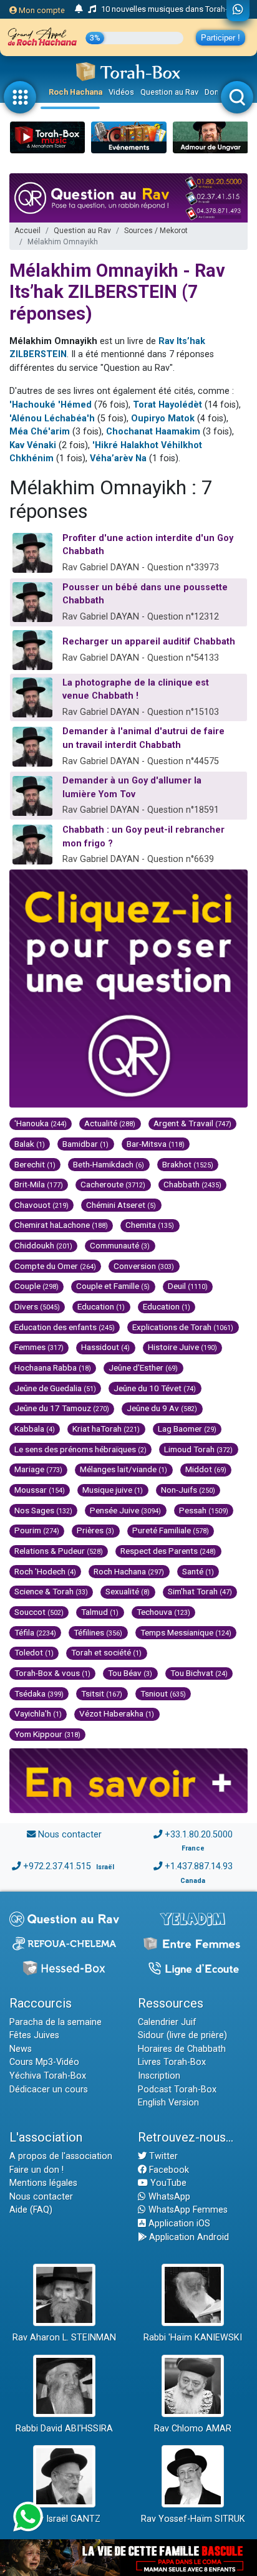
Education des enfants (65, 1327)
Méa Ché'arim (40, 432)
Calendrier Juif (167, 2022)
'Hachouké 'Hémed (51, 405)
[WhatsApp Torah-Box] (238, 11)
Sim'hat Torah (200, 1591)
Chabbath (192, 1184)
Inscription (159, 2076)
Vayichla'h (38, 1713)
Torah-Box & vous (52, 1673)
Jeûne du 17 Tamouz (62, 1408)
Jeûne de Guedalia (55, 1388)
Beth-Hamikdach (109, 1164)
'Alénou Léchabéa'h (52, 419)
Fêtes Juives (34, 2035)
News (21, 2049)
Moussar (40, 1490)
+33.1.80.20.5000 (199, 1835)
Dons (214, 92)
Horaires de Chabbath (182, 2049)
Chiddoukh (43, 1245)
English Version (168, 2103)
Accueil (27, 231)
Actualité (110, 1123)
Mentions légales (43, 2183)
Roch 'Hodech (45, 1571)
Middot (206, 1469)
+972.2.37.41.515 (57, 1866)
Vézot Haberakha (117, 1713)
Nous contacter (70, 1835)
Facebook (168, 2170)
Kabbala (35, 1429)
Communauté (120, 1245)
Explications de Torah (183, 1327)
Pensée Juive (125, 1510)
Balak (30, 1144)
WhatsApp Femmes (187, 2210)
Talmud (100, 1612)
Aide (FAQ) (31, 2210)
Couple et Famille (113, 1286)
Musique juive (113, 1490)
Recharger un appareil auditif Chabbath (149, 642)
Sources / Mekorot (156, 231)
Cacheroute (113, 1184)
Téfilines (98, 1632)
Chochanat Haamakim (153, 432)
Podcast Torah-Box (177, 2090)
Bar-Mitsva (156, 1144)
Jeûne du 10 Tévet (155, 1388)
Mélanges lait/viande (124, 1469)
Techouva (163, 1612)
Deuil (188, 1286)
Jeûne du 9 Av (162, 1408)
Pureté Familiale (171, 1530)
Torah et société (106, 1652)
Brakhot (188, 1164)
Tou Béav (130, 1673)
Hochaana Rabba (53, 1367)
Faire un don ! (36, 2170)
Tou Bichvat (199, 1673)
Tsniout (163, 1693)
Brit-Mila (39, 1184)
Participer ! (221, 38)
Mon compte (41, 10)
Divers (37, 1306)
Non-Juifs (188, 1490)
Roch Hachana (75, 92)
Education (101, 1306)
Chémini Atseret (121, 1205)
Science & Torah (51, 1591)
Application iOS (178, 2224)
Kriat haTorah (106, 1429)
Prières (95, 1530)
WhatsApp (168, 2197)
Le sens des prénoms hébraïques (80, 1449)
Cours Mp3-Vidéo (44, 2062)
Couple (36, 1286)
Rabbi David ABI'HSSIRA (64, 2429)
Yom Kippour (47, 1734)
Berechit (35, 1164)
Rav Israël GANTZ (65, 2519)
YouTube (167, 2183)
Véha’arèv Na (118, 458)
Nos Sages (43, 1510)
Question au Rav (169, 92)
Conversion (144, 1266)
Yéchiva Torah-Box (48, 2076)
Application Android (188, 2237)
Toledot (34, 1652)
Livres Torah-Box (172, 2062)
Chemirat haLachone (61, 1225)
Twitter (162, 2156)
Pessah (204, 1510)
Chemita (150, 1225)
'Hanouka (41, 1123)
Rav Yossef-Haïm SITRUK (193, 2519)
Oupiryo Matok (164, 419)
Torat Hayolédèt (167, 405)
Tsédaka (39, 1693)
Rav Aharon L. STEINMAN (64, 2338)
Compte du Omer (55, 1266)
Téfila (35, 1632)
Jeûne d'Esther (143, 1367)
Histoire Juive (182, 1347)
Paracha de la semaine (56, 2022)
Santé (198, 1571)
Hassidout (105, 1347)
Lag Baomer (187, 1429)
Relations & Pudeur (59, 1551)
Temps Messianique (186, 1632)
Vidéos (121, 92)
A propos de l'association (61, 2156)
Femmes (39, 1347)
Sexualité (128, 1591)
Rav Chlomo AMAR (193, 2429)
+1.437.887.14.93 (199, 1866)
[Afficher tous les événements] (79, 9)
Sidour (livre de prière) (182, 2035)
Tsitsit (102, 1693)
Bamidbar (85, 1144)
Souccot (39, 1612)
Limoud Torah (198, 1449)
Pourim (37, 1530)
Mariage (38, 1469)
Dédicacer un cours (49, 2090)
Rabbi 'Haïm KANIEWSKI (193, 2338)
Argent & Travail (192, 1123)
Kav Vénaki (33, 445)
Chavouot (41, 1205)
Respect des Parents (168, 1551)
